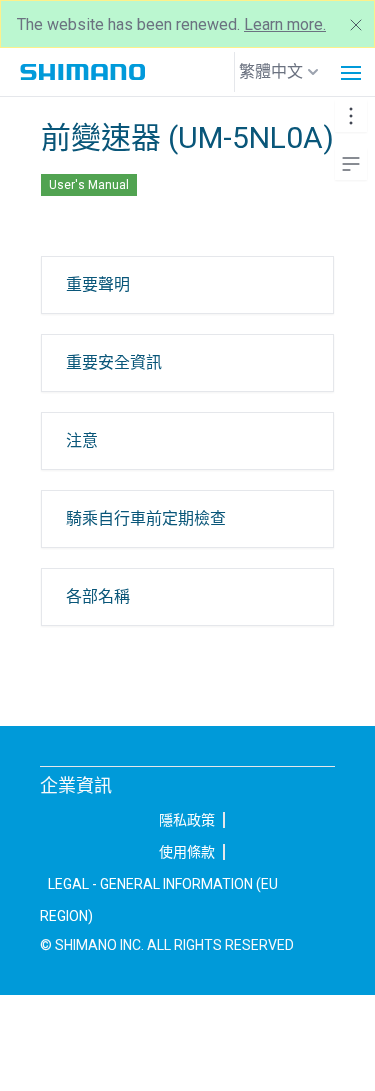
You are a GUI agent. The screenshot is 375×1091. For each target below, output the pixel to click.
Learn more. (285, 24)
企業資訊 (76, 785)
